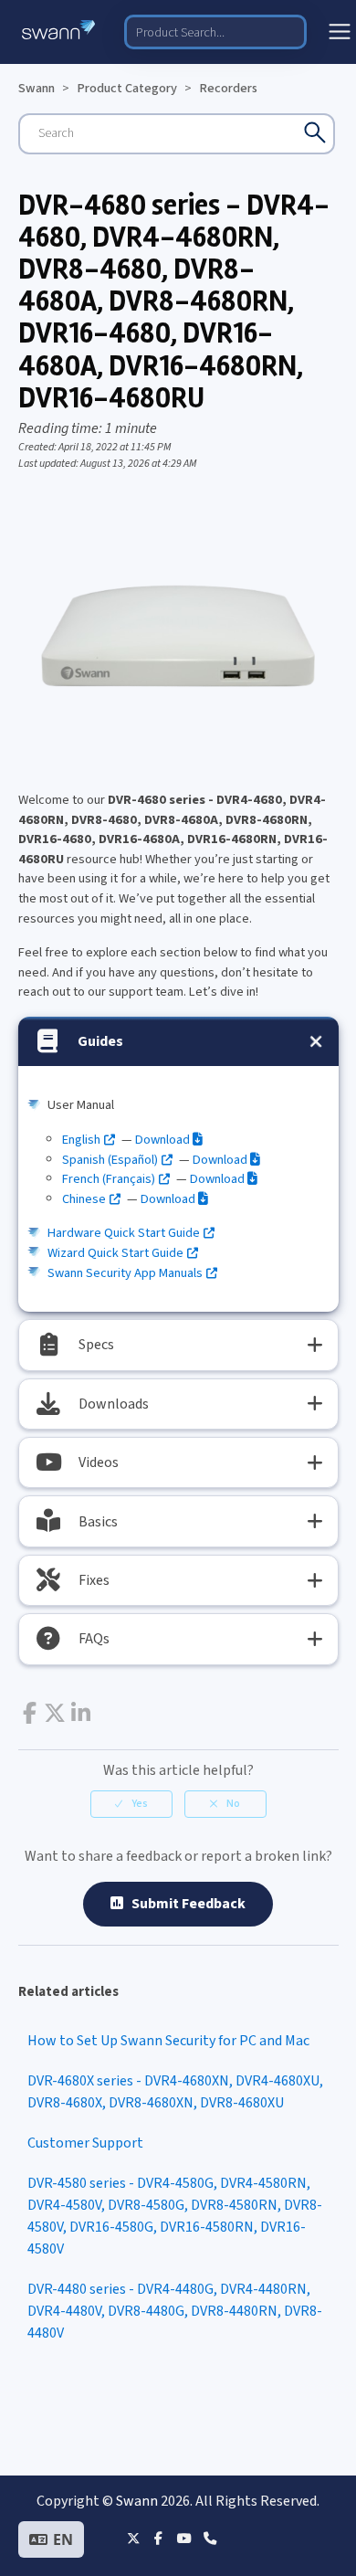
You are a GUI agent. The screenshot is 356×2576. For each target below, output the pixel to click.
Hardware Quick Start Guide (124, 1233)
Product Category (127, 88)
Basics (98, 1522)
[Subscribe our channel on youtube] (184, 2538)
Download (164, 1140)
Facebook (30, 1713)
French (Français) (109, 1179)
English (81, 1140)
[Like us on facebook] (158, 2538)
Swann (37, 88)
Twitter (55, 1713)
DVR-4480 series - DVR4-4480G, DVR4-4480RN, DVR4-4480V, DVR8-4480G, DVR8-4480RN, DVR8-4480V (175, 2311)
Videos (99, 1462)
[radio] (131, 1804)
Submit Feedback (184, 1904)
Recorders (228, 88)
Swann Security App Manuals (125, 1273)
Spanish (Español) (110, 1160)
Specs (96, 1345)
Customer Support (85, 2143)
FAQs (94, 1639)
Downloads (114, 1404)
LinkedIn (81, 1713)
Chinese (84, 1199)
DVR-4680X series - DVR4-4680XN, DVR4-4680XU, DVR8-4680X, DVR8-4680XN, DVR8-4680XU (175, 2092)
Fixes (94, 1580)
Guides (100, 1041)
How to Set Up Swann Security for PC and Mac (168, 2041)
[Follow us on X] (133, 2538)
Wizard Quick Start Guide (115, 1253)
